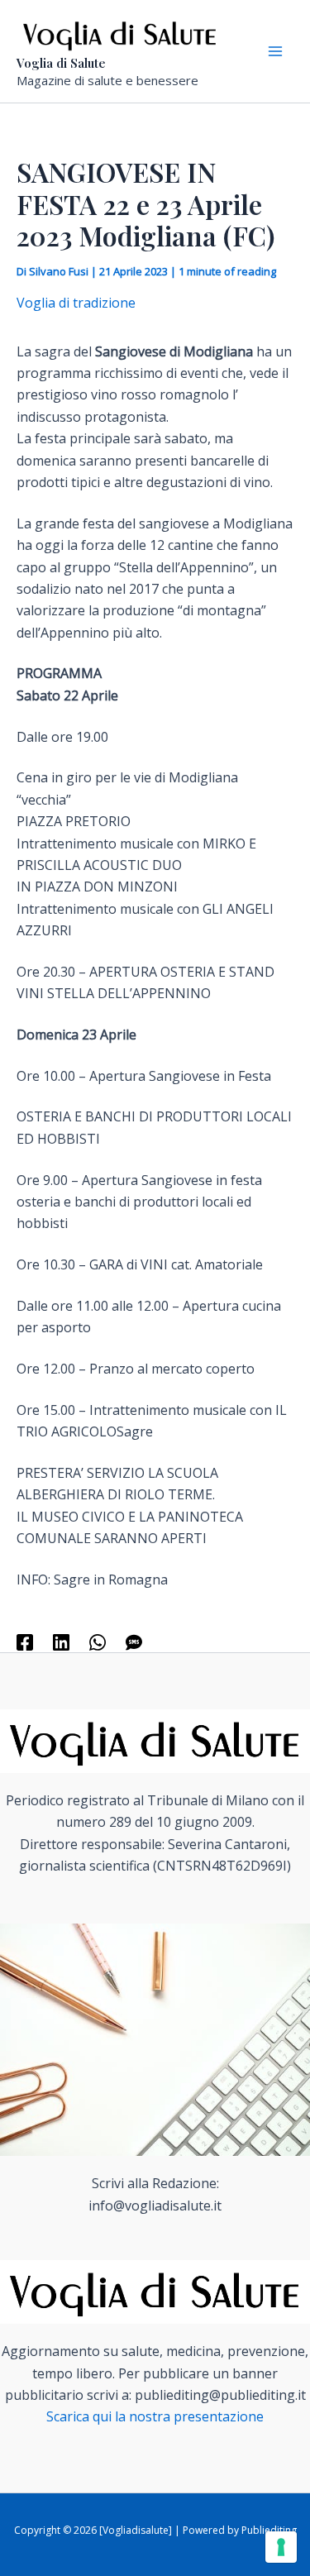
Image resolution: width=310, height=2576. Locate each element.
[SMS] (134, 1641)
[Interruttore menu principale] (275, 51)
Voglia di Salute (61, 63)
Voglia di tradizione (76, 303)
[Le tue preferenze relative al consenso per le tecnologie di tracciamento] (281, 2547)
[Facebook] (25, 1641)
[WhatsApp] (98, 1641)
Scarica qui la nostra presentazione (155, 2416)
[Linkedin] (61, 1641)
